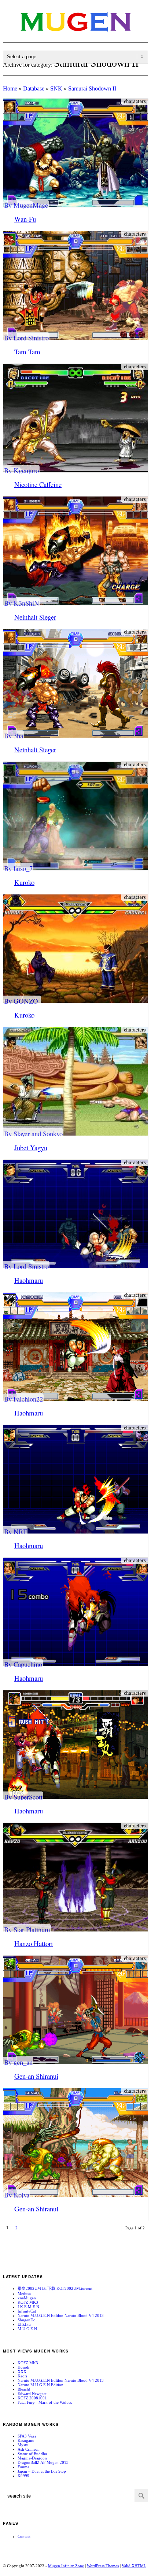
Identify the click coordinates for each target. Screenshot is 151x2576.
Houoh (23, 2367)
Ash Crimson (29, 2449)
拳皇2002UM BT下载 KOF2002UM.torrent (55, 2288)
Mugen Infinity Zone (66, 2566)
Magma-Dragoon (32, 2458)
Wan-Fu (25, 219)
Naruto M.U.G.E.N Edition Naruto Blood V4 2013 (61, 2315)
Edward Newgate (32, 2394)
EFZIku (24, 2324)
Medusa (24, 2293)
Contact (24, 2536)
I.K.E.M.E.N (28, 2307)
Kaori (22, 2376)
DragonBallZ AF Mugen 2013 (43, 2462)
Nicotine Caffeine (38, 484)
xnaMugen (27, 2298)
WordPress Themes (103, 2566)
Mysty (23, 2445)
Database (34, 88)
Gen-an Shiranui (36, 2076)
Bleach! (24, 2389)
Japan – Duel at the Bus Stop (42, 2471)
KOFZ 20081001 (32, 2398)
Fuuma (23, 2467)
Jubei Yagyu (31, 1147)
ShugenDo (27, 2320)
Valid (134, 2566)
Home (10, 88)
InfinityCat (27, 2311)
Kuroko (24, 882)
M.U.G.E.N (27, 2329)
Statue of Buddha (32, 2454)
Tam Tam (27, 352)
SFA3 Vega (27, 2436)
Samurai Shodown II (92, 88)
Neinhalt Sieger (35, 617)
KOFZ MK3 (28, 2302)
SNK (56, 88)
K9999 (23, 2476)
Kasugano (26, 2440)
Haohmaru (29, 1280)
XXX (22, 2372)
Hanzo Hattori (34, 1943)
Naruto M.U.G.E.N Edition (40, 2385)
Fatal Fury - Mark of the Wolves (45, 2402)
